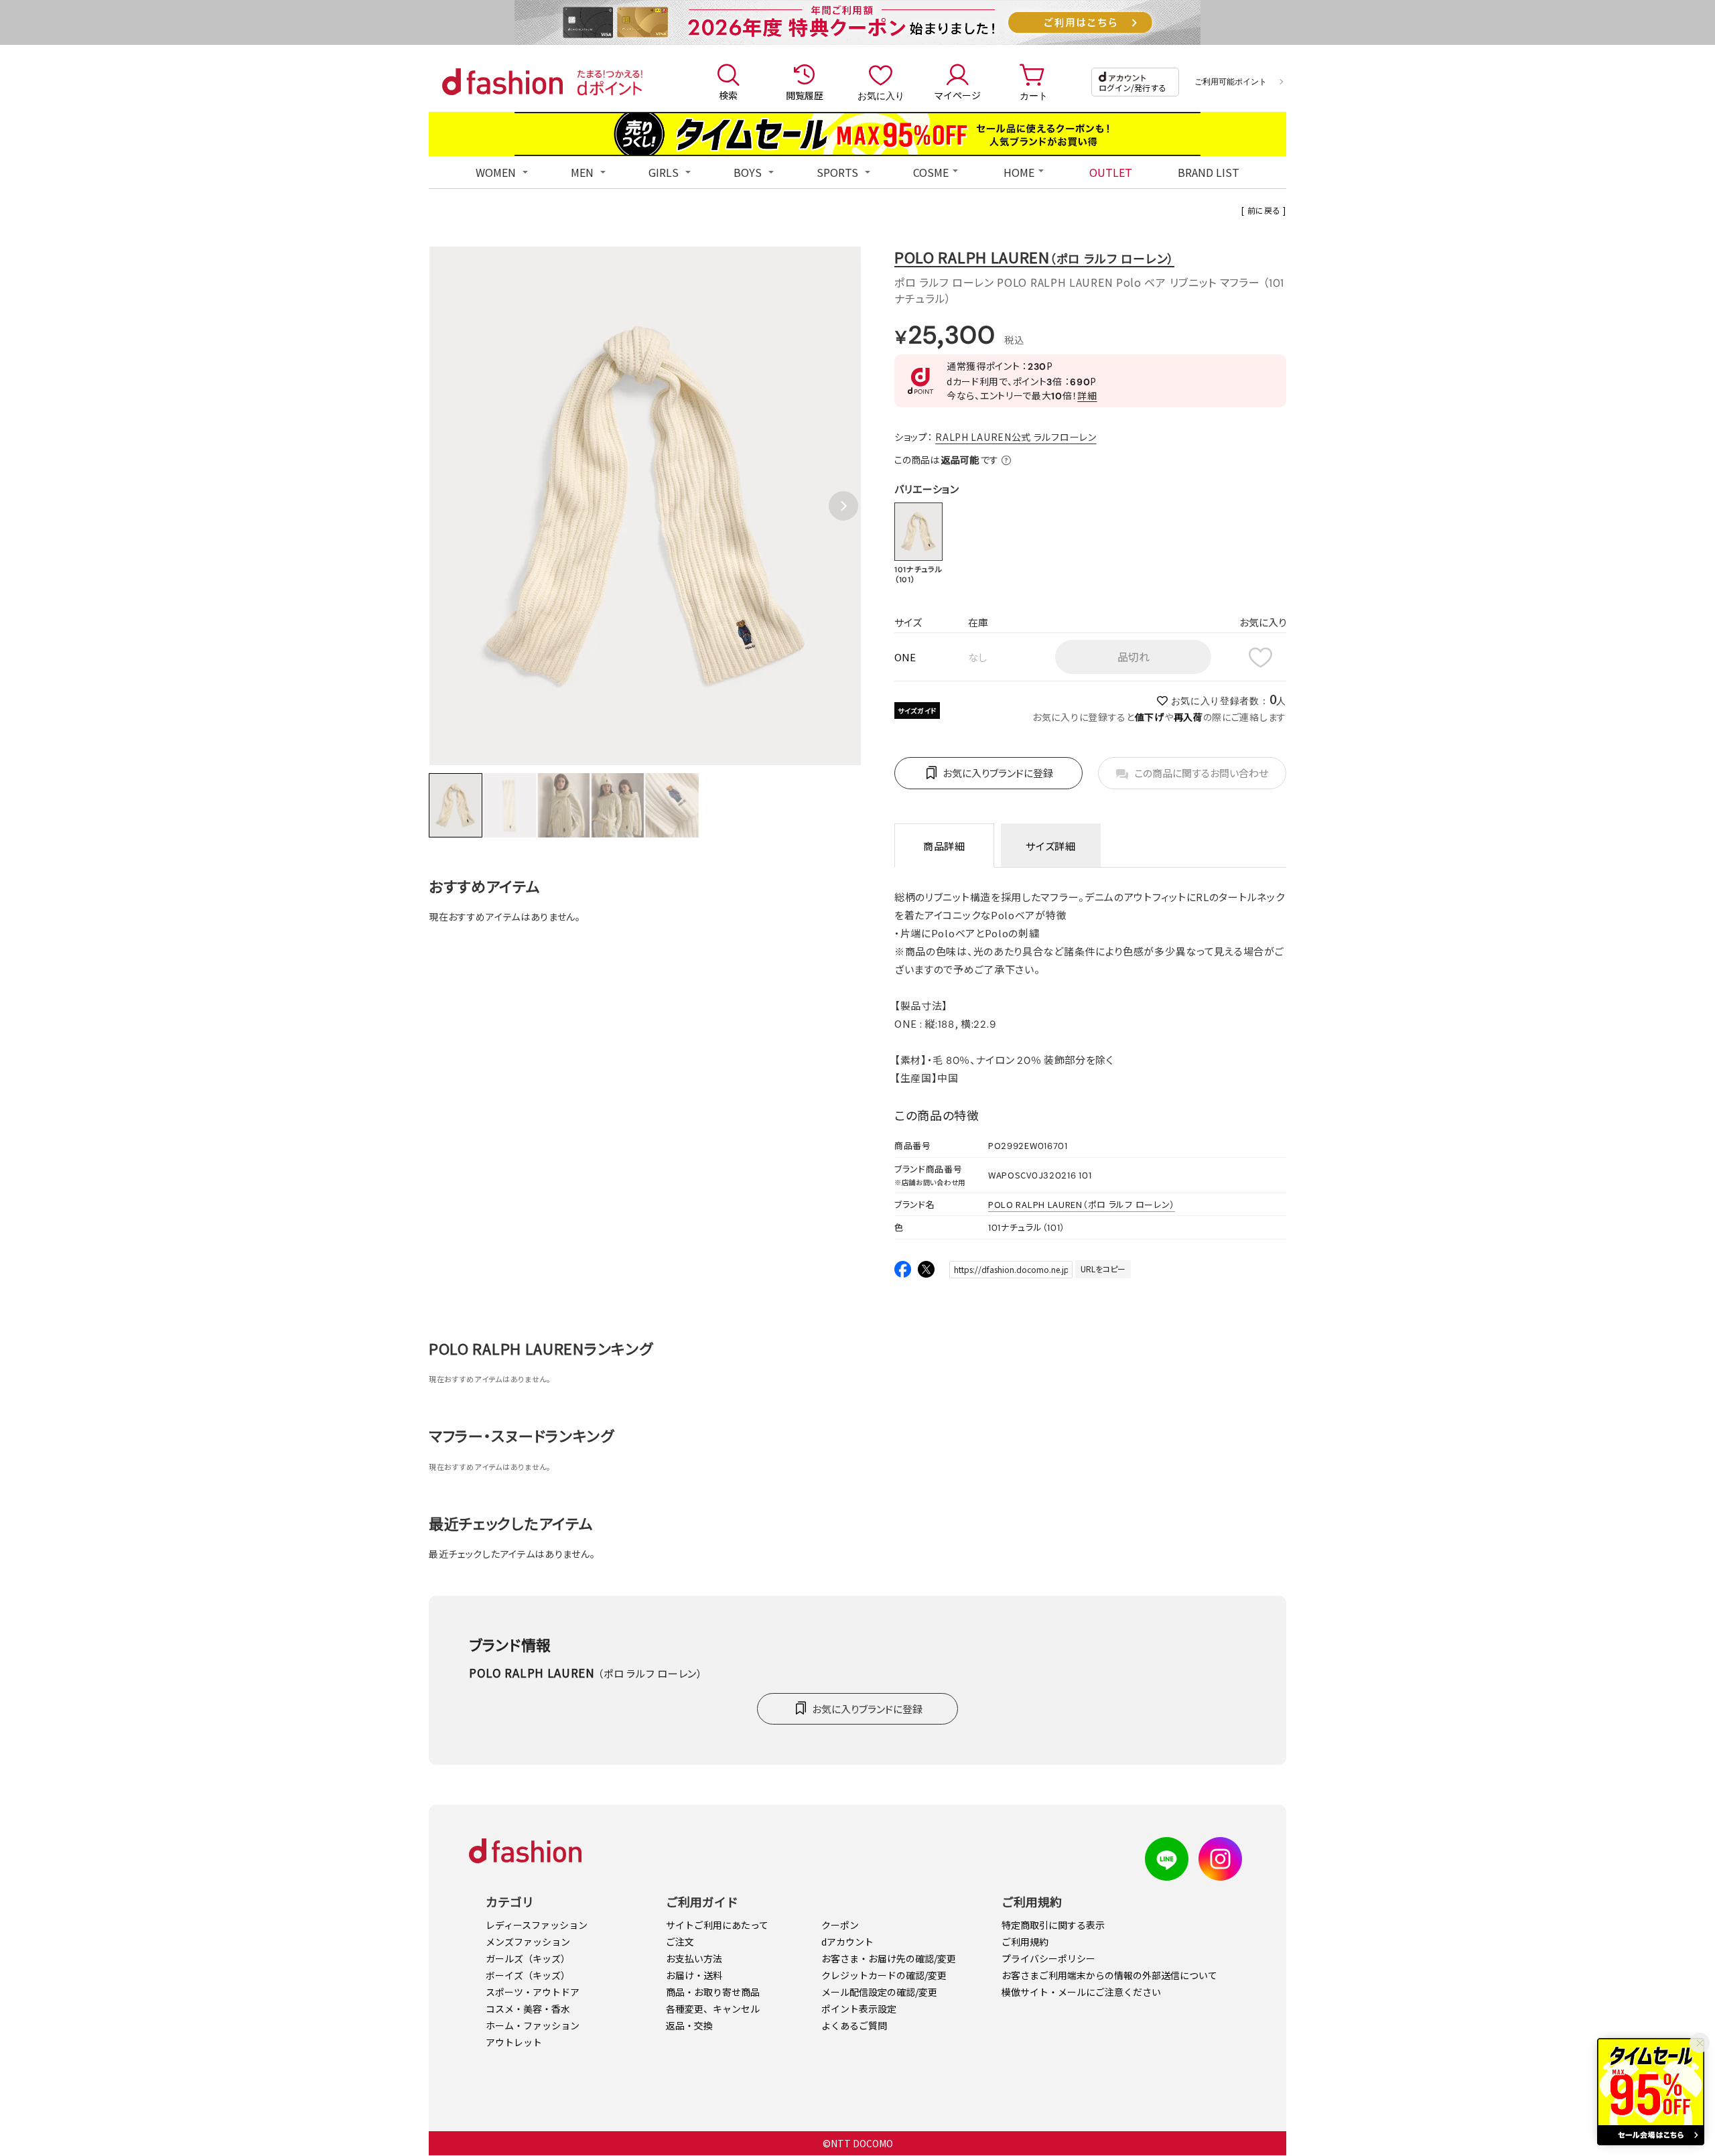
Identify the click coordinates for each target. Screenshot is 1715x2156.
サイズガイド (917, 711)
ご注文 (680, 1942)
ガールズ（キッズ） (528, 1958)
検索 (728, 95)
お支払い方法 (694, 1958)
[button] (843, 506)
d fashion (502, 82)
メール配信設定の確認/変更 (879, 1992)
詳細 (1087, 395)
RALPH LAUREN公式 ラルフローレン (1016, 437)
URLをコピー (1103, 1269)
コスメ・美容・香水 (528, 2009)
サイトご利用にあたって (717, 1925)
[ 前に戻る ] (1264, 210)
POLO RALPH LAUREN (1034, 257)
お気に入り (881, 95)
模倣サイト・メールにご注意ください (1081, 1992)
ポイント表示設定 (859, 2009)
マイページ (957, 95)
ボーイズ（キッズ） (528, 1975)
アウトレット (514, 2042)
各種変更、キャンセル (713, 2009)
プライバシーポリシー (1048, 1958)
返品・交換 (689, 2025)
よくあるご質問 (854, 2025)
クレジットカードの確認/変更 (884, 1975)
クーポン (840, 1925)
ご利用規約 (1025, 1942)
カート (1034, 95)
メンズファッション (528, 1942)
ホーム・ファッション (533, 2025)
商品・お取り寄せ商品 (713, 1992)
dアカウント (847, 1942)
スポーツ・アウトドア (533, 1992)
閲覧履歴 (805, 95)
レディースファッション (537, 1925)
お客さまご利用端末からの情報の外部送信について (1109, 1975)
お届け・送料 (694, 1975)
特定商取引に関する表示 (1053, 1925)
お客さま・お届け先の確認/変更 (889, 1958)
